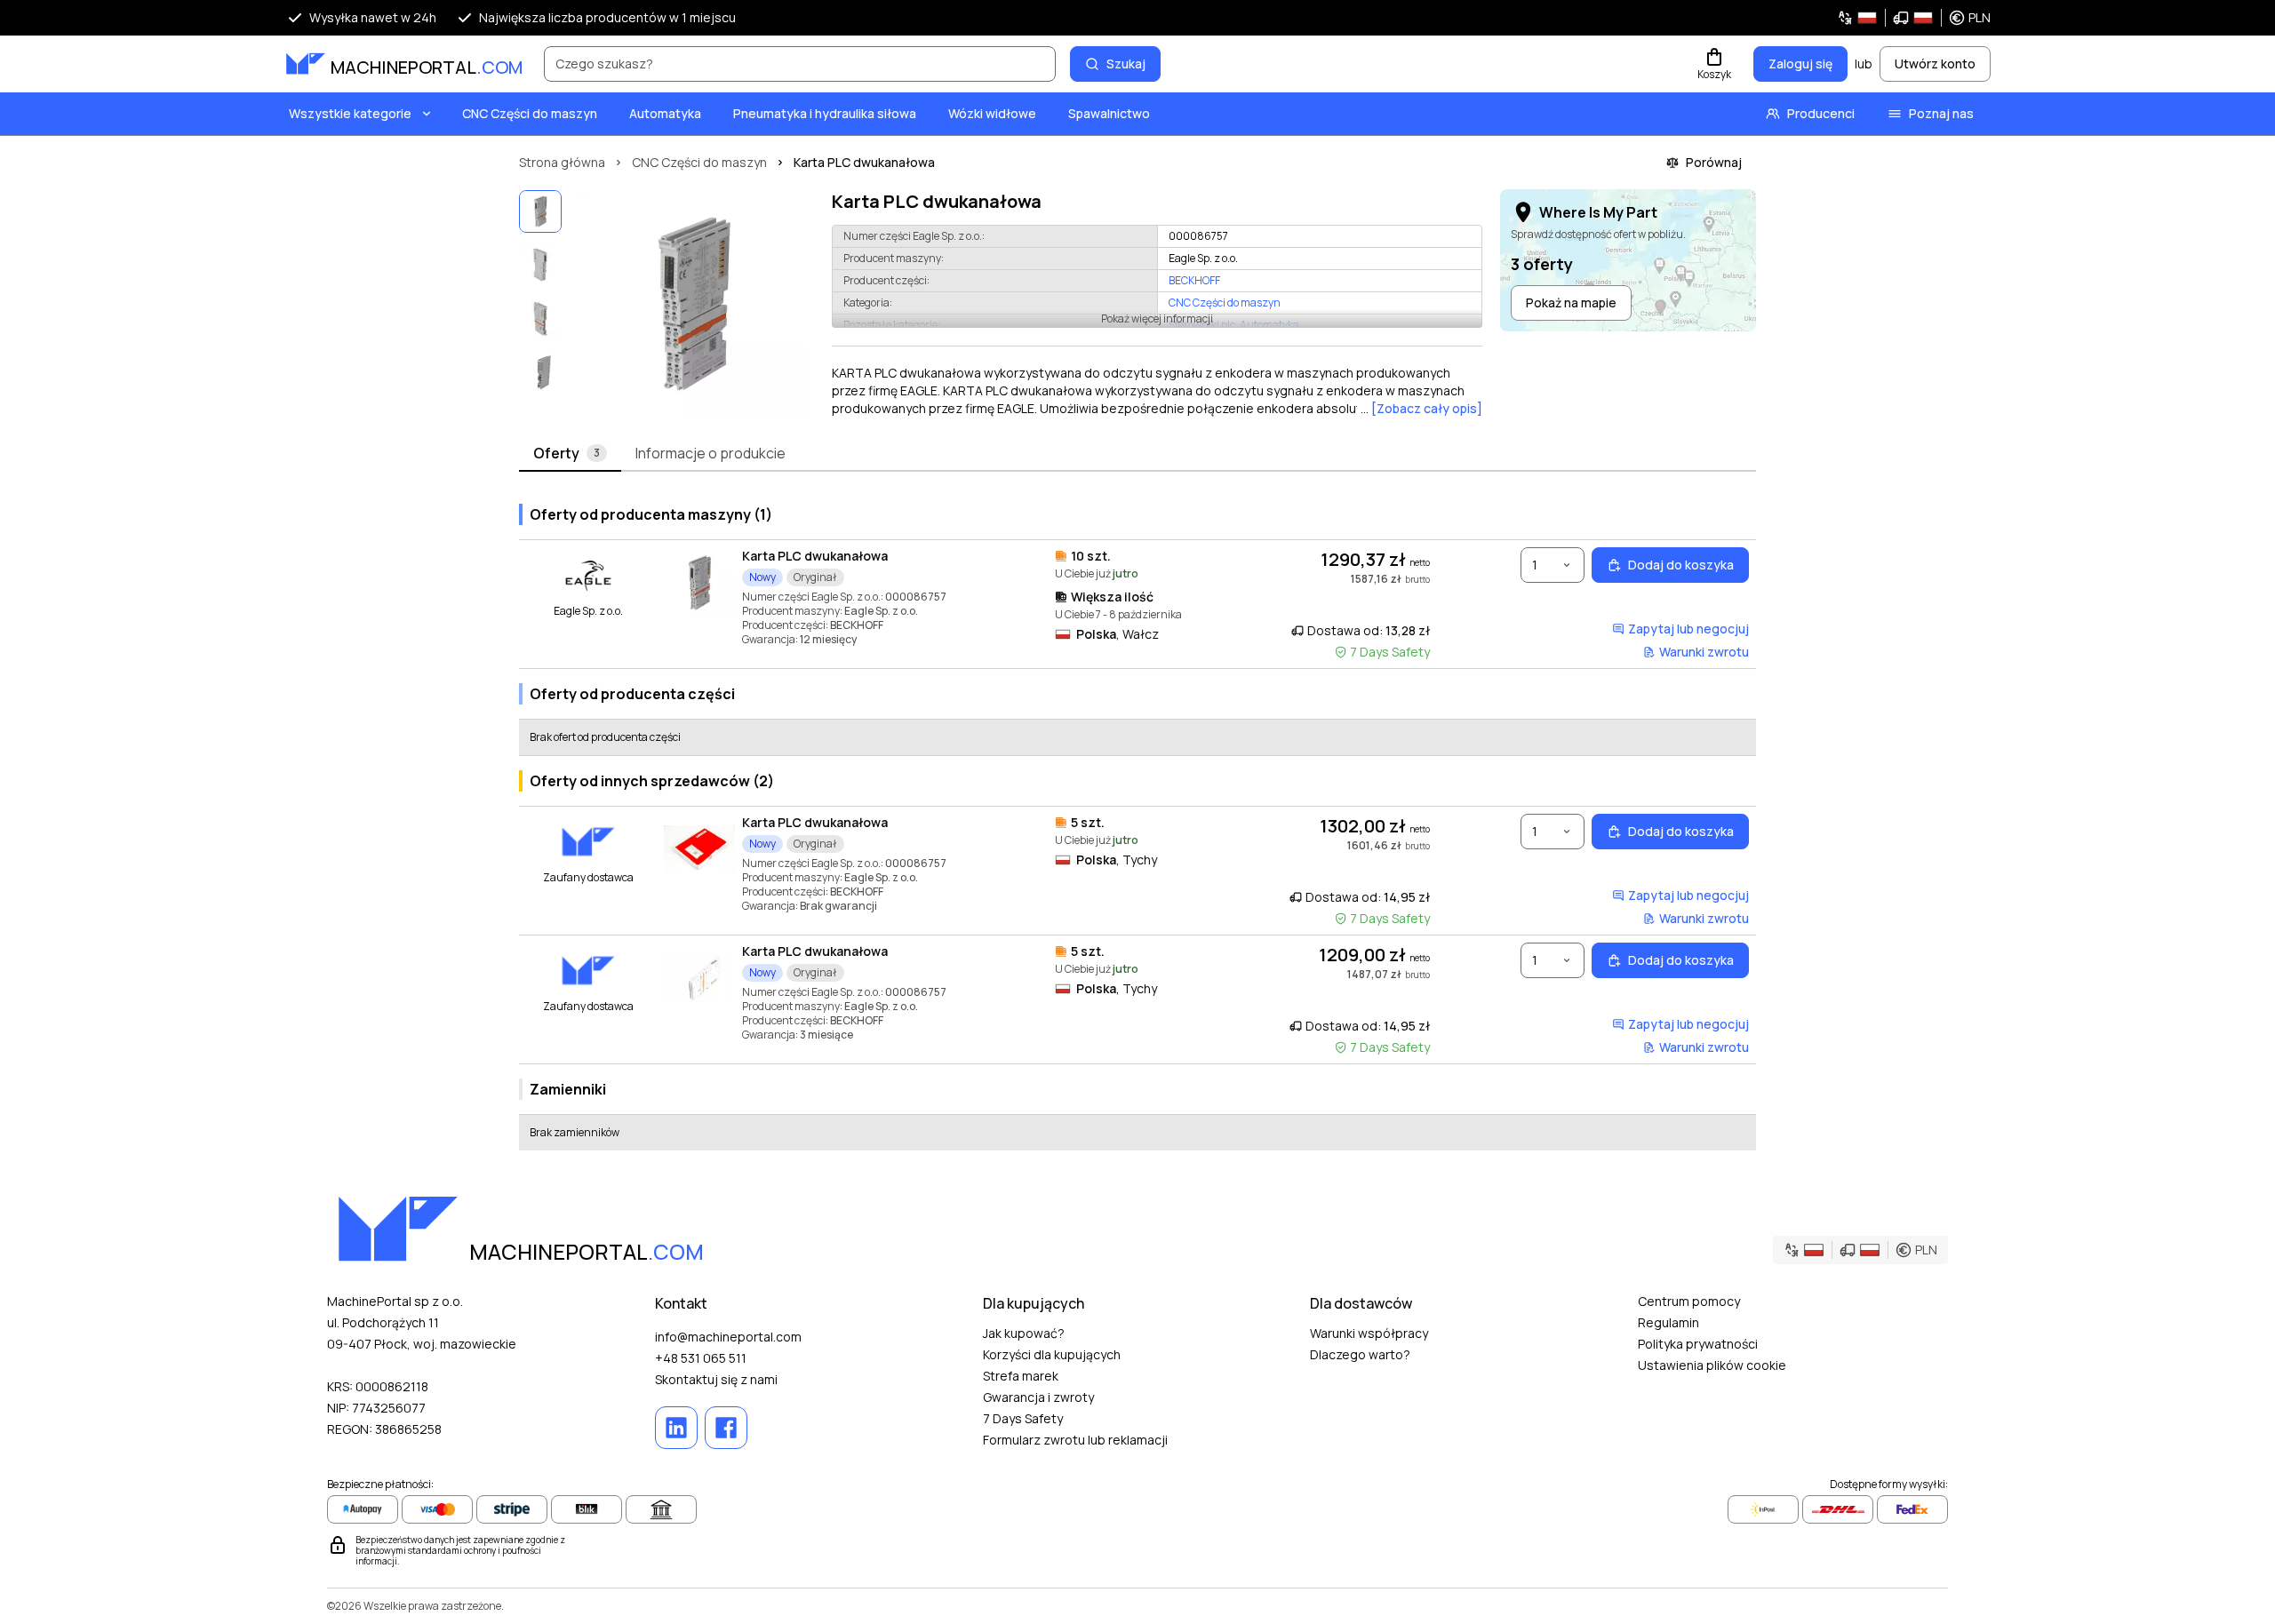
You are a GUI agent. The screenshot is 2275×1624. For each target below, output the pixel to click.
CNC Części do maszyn (530, 113)
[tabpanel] (1137, 820)
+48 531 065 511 (701, 1358)
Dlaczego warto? (1360, 1354)
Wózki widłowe (992, 113)
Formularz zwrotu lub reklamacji (1075, 1440)
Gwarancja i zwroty (1038, 1397)
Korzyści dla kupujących (1052, 1354)
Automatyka (665, 113)
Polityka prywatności (1698, 1344)
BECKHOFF (1194, 281)
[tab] (570, 454)
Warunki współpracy (1369, 1333)
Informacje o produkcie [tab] (710, 453)
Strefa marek (1021, 1376)
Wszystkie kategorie (350, 113)
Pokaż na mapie (1571, 303)
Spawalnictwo (1109, 113)
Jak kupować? (1024, 1333)
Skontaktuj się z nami (716, 1379)
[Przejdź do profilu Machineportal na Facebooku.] (726, 1428)
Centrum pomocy (1689, 1301)
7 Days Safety (1023, 1418)
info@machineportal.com (728, 1337)
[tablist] (1137, 454)
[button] (1914, 18)
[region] (693, 304)
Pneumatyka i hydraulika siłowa (825, 113)
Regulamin (1668, 1322)
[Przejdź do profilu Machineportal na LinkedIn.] (676, 1428)
